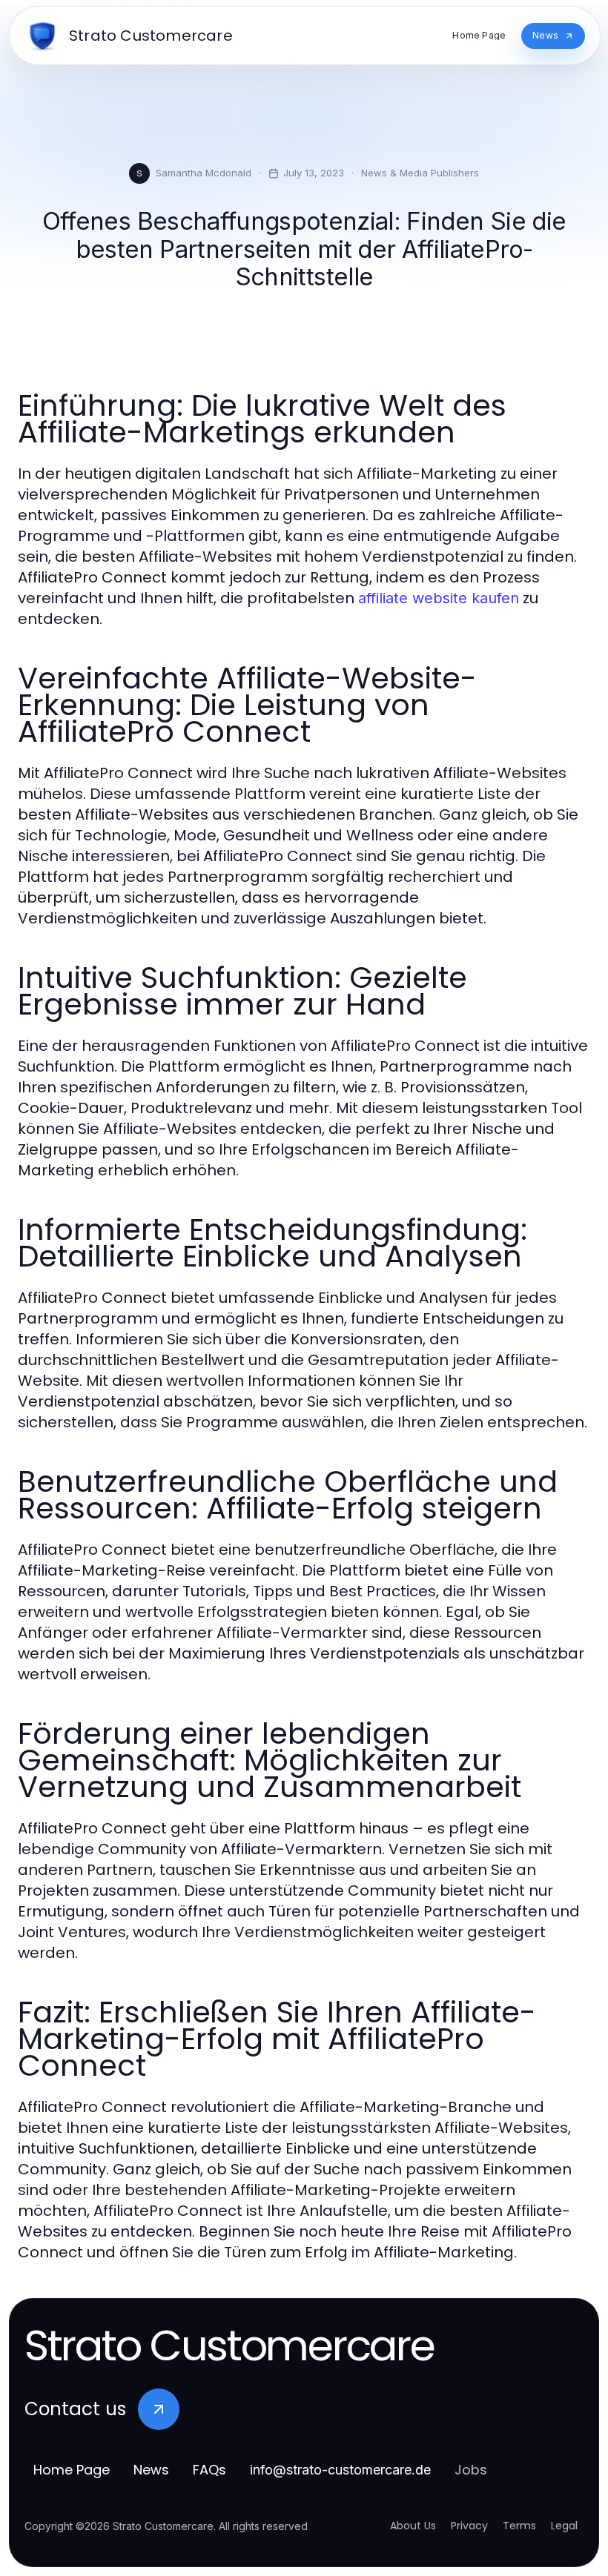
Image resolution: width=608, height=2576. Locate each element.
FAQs (209, 2470)
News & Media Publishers (420, 173)
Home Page (72, 2470)
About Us (413, 2526)
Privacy (469, 2526)
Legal (564, 2526)
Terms (519, 2526)
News (151, 2470)
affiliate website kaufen (439, 598)
